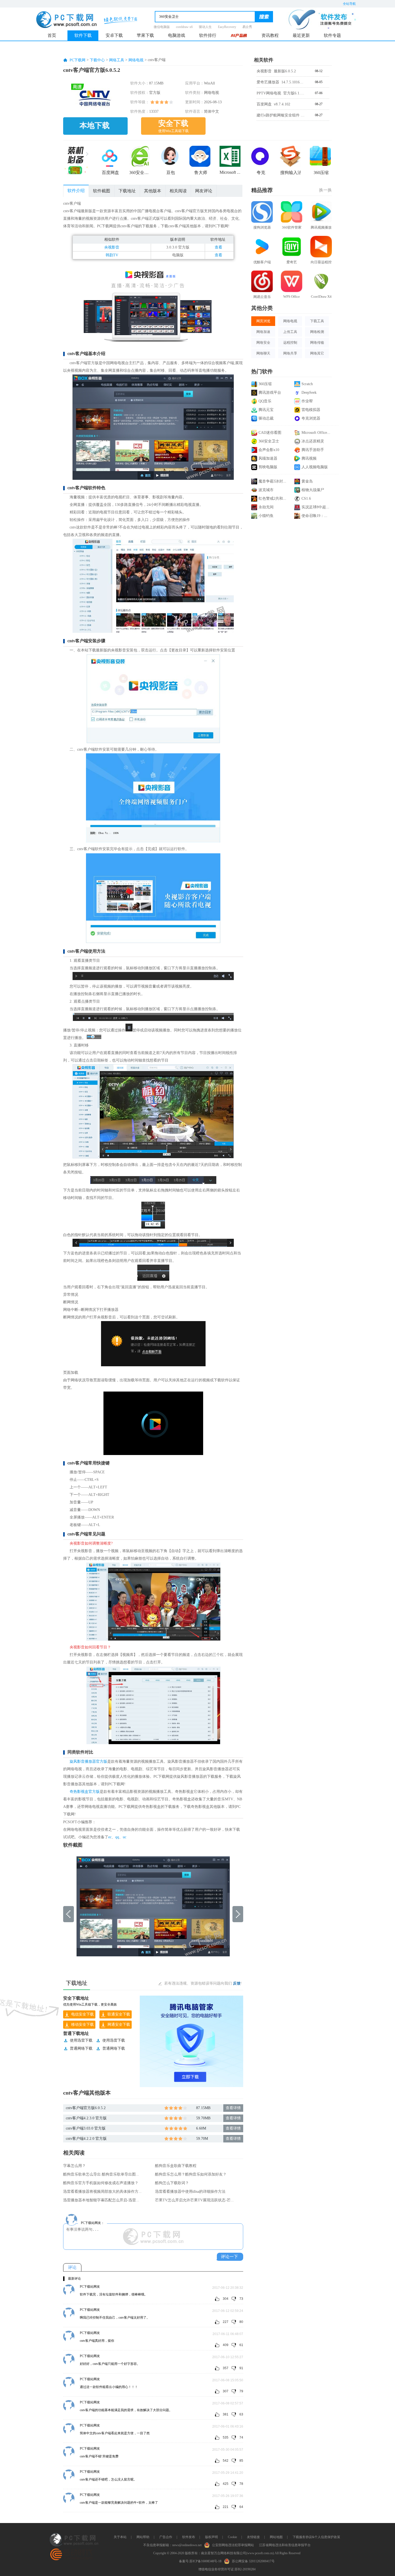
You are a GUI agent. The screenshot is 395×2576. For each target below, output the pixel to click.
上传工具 (290, 332)
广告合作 (166, 2537)
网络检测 (317, 332)
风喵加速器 (268, 458)
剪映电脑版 (268, 467)
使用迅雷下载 (81, 2040)
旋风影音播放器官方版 (88, 1761)
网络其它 (317, 353)
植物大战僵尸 (313, 490)
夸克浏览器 (311, 418)
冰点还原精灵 (313, 441)
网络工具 (117, 60)
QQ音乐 (265, 401)
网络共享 (290, 353)
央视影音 (112, 247)
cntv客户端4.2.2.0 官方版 (86, 2139)
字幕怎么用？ (74, 2166)
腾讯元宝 (266, 410)
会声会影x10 (269, 450)
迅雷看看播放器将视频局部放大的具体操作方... (102, 2192)
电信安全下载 (82, 2014)
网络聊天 (263, 353)
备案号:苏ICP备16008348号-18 (200, 2561)
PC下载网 (78, 60)
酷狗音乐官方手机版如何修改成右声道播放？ (101, 2183)
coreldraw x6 (184, 27)
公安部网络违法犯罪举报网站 (233, 2545)
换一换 (325, 190)
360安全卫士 (269, 441)
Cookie (232, 2537)
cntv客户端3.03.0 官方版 (86, 2128)
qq (117, 1837)
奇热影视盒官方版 (85, 1792)
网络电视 (136, 60)
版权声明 (211, 2537)
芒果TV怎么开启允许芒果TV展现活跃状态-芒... (194, 2200)
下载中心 (97, 60)
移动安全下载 (82, 2025)
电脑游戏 (177, 35)
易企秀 (247, 27)
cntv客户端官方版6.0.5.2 (86, 2108)
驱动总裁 (266, 418)
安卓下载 (114, 35)
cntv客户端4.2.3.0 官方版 (86, 2118)
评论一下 (229, 2257)
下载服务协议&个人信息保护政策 (316, 2537)
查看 (218, 247)
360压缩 (265, 384)
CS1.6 (306, 498)
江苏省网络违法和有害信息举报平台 (285, 2545)
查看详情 (233, 2108)
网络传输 (317, 343)
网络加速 (263, 332)
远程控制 (290, 343)
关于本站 (120, 2537)
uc (125, 1837)
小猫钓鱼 (266, 516)
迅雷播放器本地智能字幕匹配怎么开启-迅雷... (101, 2200)
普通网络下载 (81, 2048)
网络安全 (263, 343)
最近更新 (301, 35)
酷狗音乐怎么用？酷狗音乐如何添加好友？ (191, 2174)
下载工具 (317, 321)
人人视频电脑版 (315, 467)
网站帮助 (143, 2537)
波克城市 (266, 490)
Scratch (307, 384)
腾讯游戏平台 (270, 393)
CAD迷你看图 (270, 433)
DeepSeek (309, 393)
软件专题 (332, 35)
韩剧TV (112, 255)
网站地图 (276, 2537)
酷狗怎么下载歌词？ (172, 2183)
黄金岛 (307, 481)
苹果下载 (145, 35)
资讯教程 (270, 35)
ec (110, 1837)
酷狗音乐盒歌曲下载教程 (176, 2166)
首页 (52, 35)
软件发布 (189, 2537)
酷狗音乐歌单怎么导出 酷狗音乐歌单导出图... (101, 2174)
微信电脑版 (162, 27)
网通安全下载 (119, 2025)
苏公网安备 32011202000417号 (253, 2561)
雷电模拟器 (311, 410)
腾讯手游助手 (313, 450)
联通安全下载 (119, 2014)
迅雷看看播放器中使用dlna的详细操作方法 (190, 2192)
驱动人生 (205, 27)
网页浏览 (263, 321)
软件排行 (208, 35)
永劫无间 (266, 507)
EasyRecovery (227, 27)
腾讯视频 (309, 458)
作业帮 (307, 401)
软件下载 (83, 35)
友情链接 (253, 2537)
